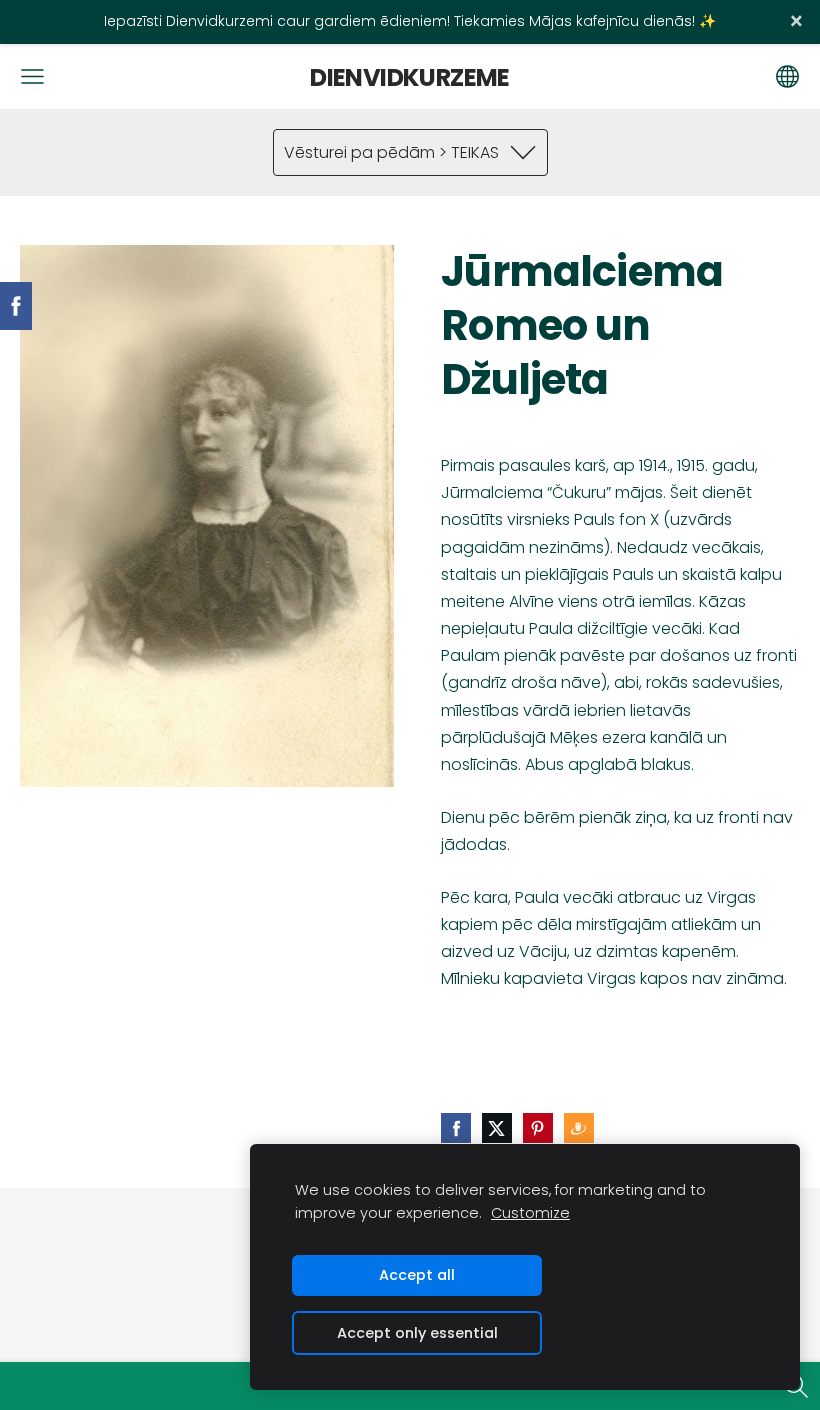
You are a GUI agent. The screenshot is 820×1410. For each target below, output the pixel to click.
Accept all (417, 1275)
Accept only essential (417, 1333)
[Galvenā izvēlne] (32, 76)
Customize (530, 1213)
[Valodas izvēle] (787, 76)
